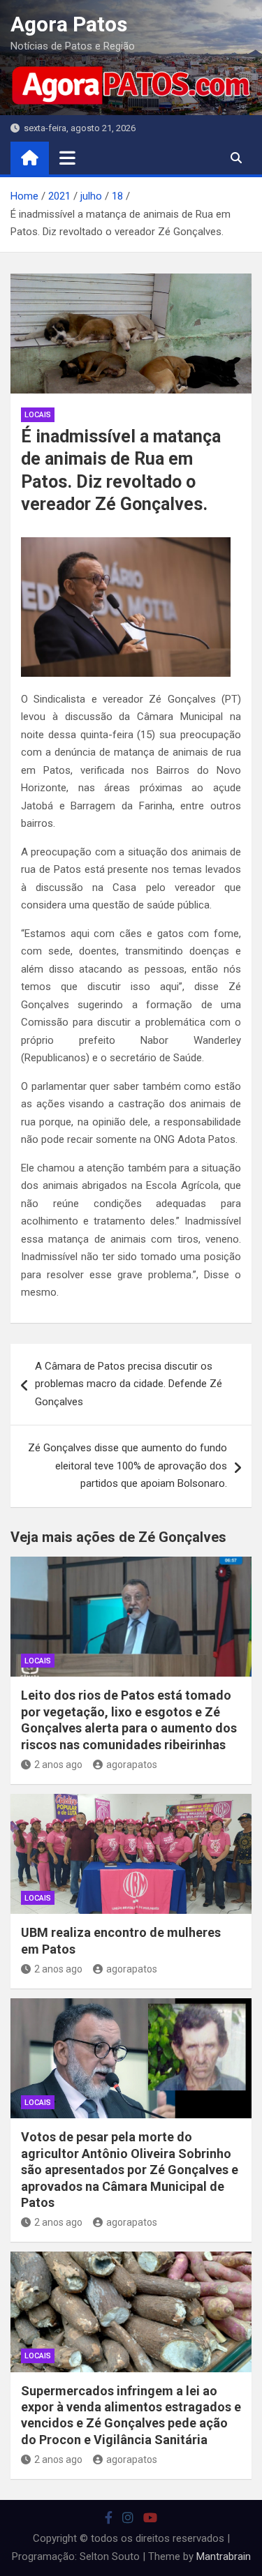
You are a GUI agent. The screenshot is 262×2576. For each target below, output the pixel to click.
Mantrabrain (224, 2556)
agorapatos (132, 1765)
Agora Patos (69, 24)
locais (38, 415)
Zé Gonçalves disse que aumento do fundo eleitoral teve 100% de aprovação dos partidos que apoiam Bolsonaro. (128, 1466)
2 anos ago (58, 1765)
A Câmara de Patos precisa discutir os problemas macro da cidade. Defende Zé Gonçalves (129, 1384)
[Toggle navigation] (67, 158)
